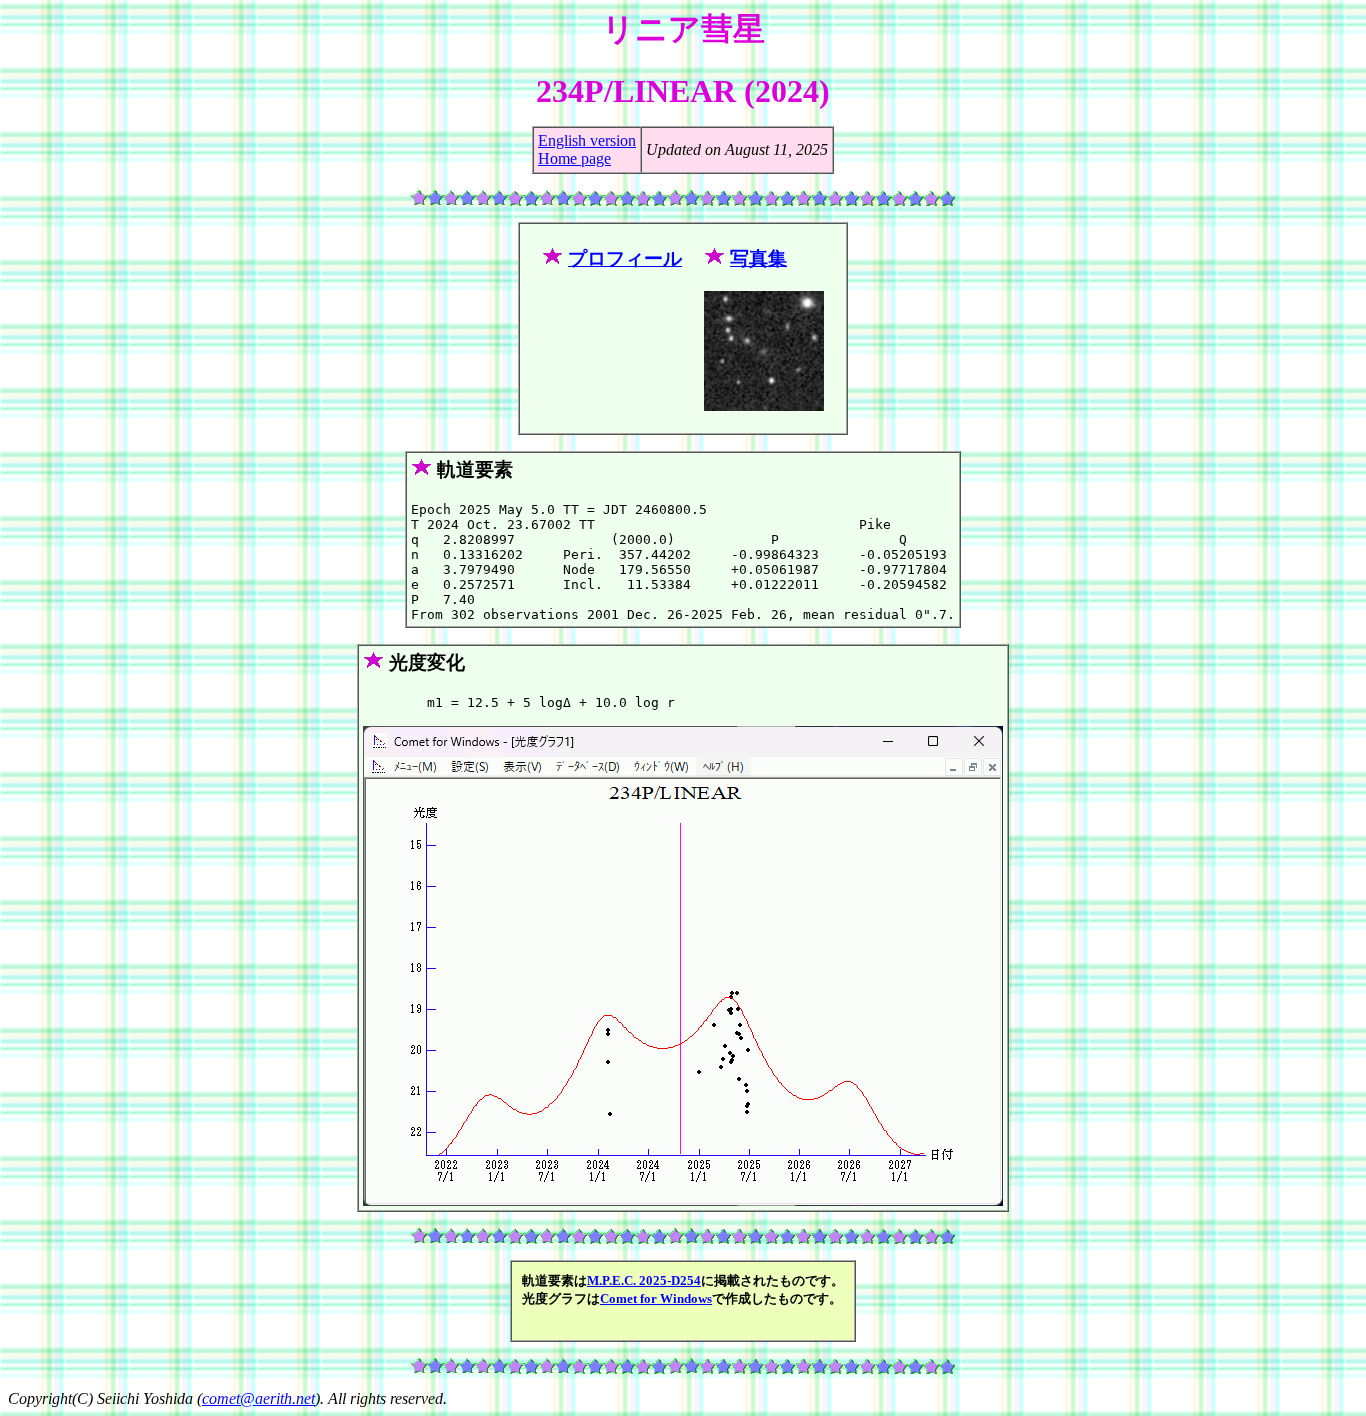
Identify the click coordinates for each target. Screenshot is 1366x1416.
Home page (574, 158)
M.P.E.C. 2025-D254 (644, 1280)
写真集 (758, 258)
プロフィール (625, 258)
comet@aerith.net (258, 1398)
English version (587, 140)
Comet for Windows (656, 1298)
